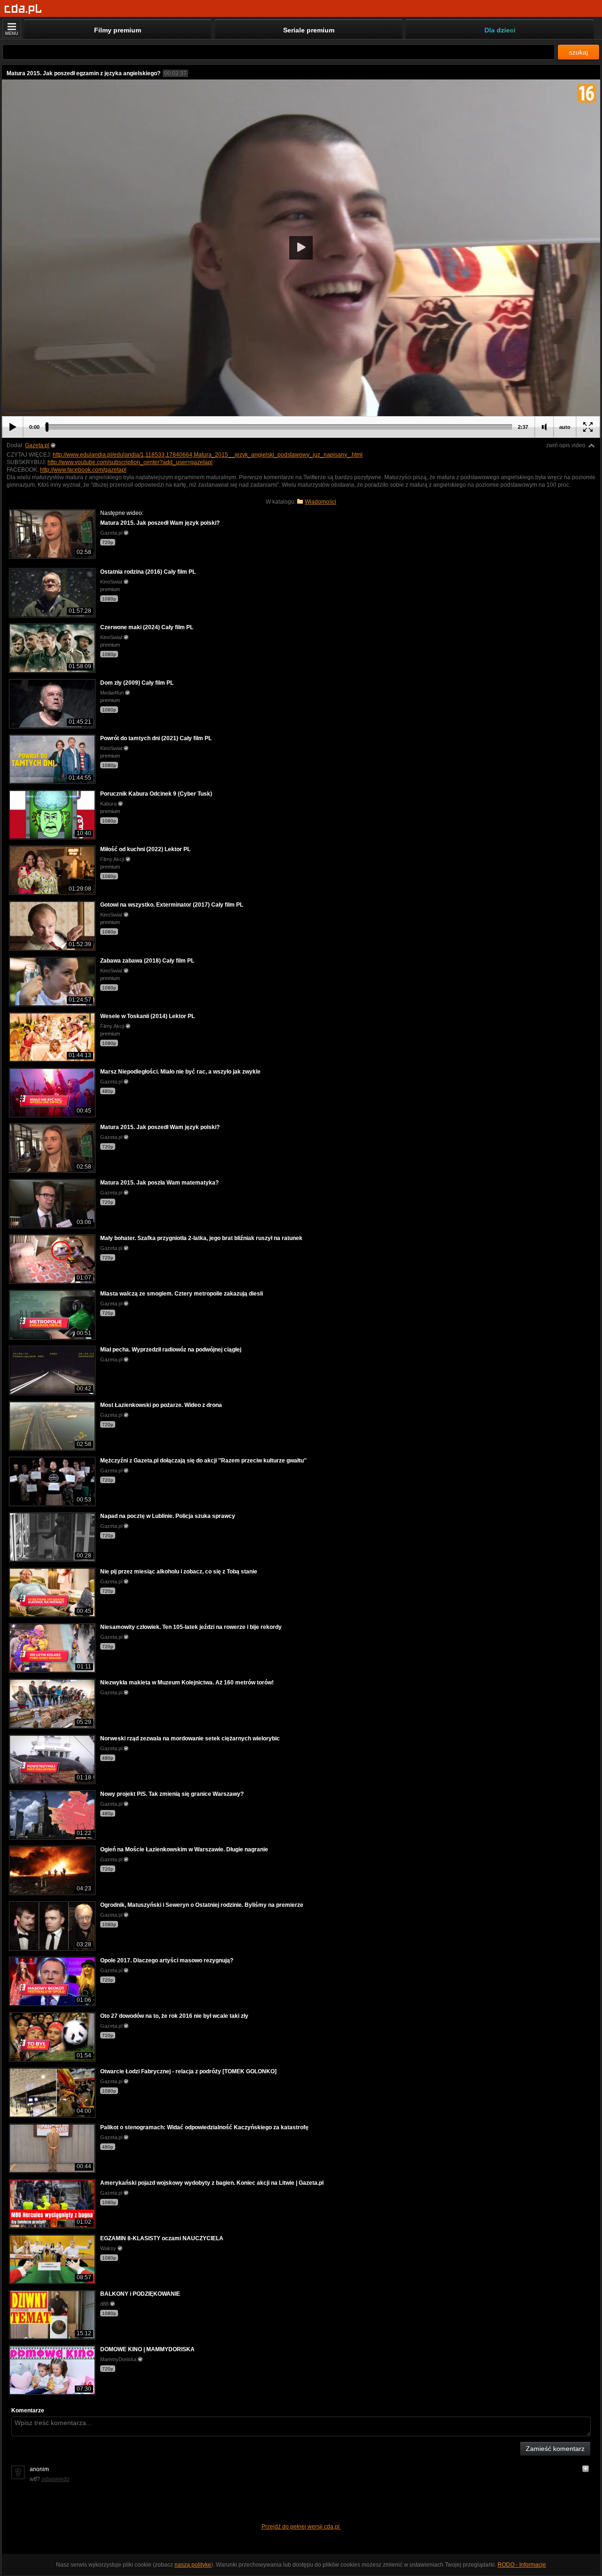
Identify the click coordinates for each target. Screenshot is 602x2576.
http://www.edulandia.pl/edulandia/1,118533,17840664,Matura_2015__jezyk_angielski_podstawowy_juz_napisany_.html (208, 455)
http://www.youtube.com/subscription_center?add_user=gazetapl (130, 462)
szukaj (578, 52)
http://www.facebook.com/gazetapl (83, 470)
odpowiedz (55, 2479)
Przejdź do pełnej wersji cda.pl (301, 2527)
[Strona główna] (23, 9)
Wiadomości (321, 502)
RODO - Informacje (522, 2565)
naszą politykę (193, 2565)
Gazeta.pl (37, 445)
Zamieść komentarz (555, 2449)
